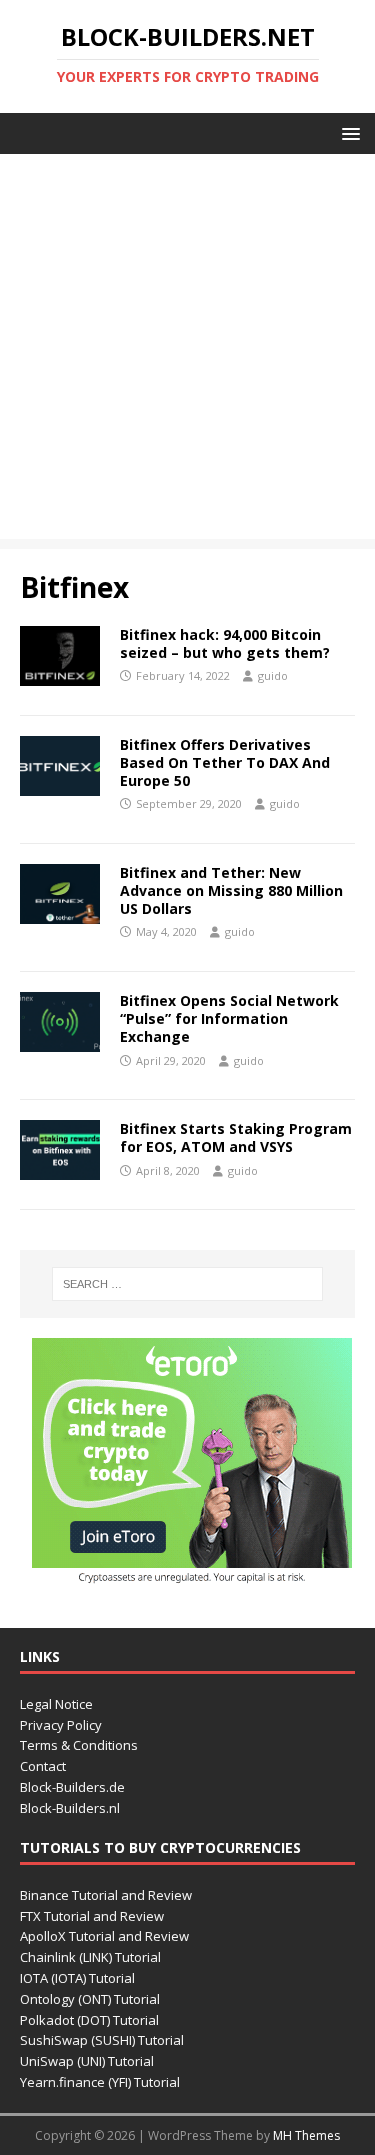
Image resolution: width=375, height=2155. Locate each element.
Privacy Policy (61, 1725)
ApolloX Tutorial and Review (104, 1936)
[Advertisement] (187, 351)
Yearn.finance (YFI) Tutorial (100, 2082)
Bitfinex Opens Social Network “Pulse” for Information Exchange (229, 1018)
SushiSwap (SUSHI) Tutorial (102, 2040)
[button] (347, 132)
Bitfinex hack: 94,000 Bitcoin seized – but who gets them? (225, 643)
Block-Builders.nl (70, 1808)
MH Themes (306, 2135)
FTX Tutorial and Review (92, 1916)
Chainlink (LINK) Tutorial (90, 1957)
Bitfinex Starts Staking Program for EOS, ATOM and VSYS (236, 1137)
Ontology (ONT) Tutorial (90, 1999)
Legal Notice (56, 1704)
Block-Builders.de (72, 1787)
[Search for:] (188, 1284)
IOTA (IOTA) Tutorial (77, 1978)
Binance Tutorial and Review (106, 1895)
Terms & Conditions (79, 1745)
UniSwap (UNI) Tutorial (87, 2061)
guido (273, 675)
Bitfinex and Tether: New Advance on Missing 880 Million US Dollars (231, 890)
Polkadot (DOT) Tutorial (89, 2020)
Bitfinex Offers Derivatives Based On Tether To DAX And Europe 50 (225, 762)
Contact (43, 1766)
